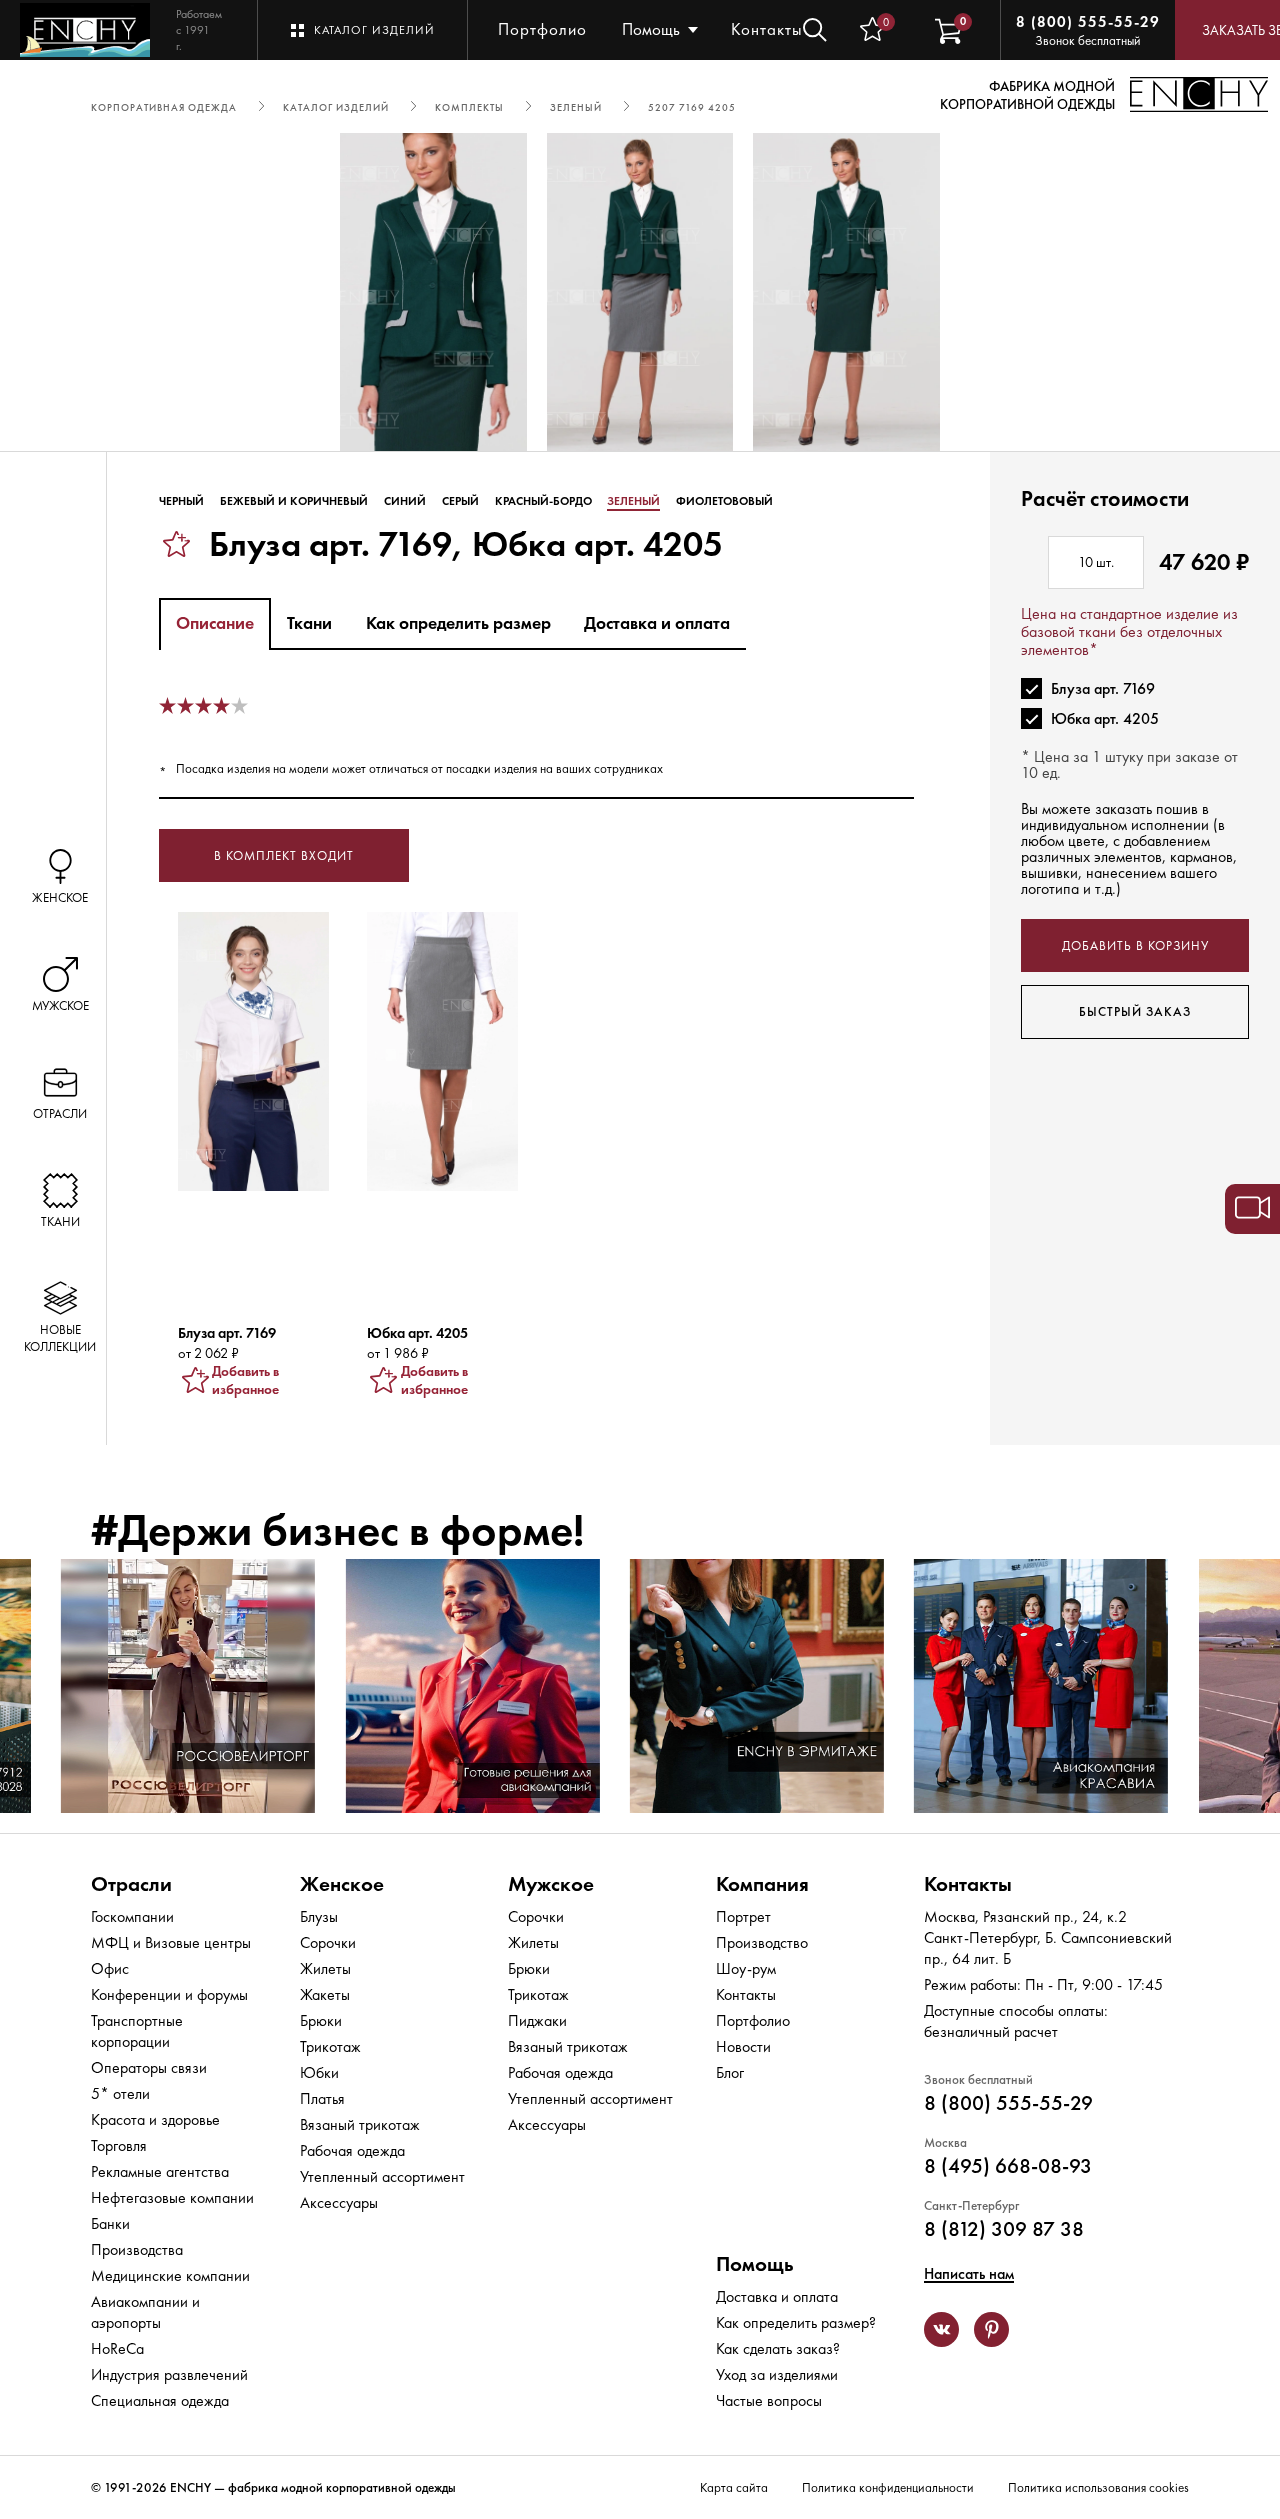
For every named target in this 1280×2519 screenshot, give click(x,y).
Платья (322, 2098)
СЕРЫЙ (460, 501)
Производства (137, 2249)
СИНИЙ (405, 501)
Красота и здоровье (155, 2119)
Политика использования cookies (1098, 2487)
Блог (730, 2072)
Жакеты (325, 1994)
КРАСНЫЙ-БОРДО (543, 501)
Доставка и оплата (777, 2296)
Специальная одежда (160, 2400)
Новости (743, 2046)
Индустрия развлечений (169, 2374)
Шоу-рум (746, 1968)
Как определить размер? (796, 2322)
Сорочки (328, 1942)
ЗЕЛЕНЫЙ (633, 501)
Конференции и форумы (169, 1994)
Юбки (319, 2072)
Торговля (119, 2145)
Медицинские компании (170, 2275)
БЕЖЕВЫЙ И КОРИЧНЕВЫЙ (294, 501)
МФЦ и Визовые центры (171, 1942)
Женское (342, 1883)
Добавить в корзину (1135, 945)
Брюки (321, 2020)
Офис (110, 1968)
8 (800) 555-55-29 (1088, 22)
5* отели (120, 2093)
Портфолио (542, 29)
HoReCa (117, 2348)
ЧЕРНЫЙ (181, 501)
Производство (762, 1942)
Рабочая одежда (352, 2150)
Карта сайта (734, 2487)
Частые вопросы (769, 2400)
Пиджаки (537, 2020)
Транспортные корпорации (137, 2031)
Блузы (319, 1916)
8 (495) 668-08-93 (1008, 2165)
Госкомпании (132, 1916)
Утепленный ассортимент (382, 2176)
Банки (110, 2223)
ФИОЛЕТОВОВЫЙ (724, 501)
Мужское (551, 1883)
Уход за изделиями (777, 2374)
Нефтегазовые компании (172, 2197)
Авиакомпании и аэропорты (145, 2312)
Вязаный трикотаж (360, 2124)
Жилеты (325, 1968)
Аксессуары (339, 2202)
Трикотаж (330, 2046)
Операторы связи (149, 2067)
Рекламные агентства (160, 2171)
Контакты (767, 29)
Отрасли (131, 1883)
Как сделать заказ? (778, 2348)
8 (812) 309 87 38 (1004, 2228)
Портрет (743, 1916)
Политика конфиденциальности (888, 2487)
